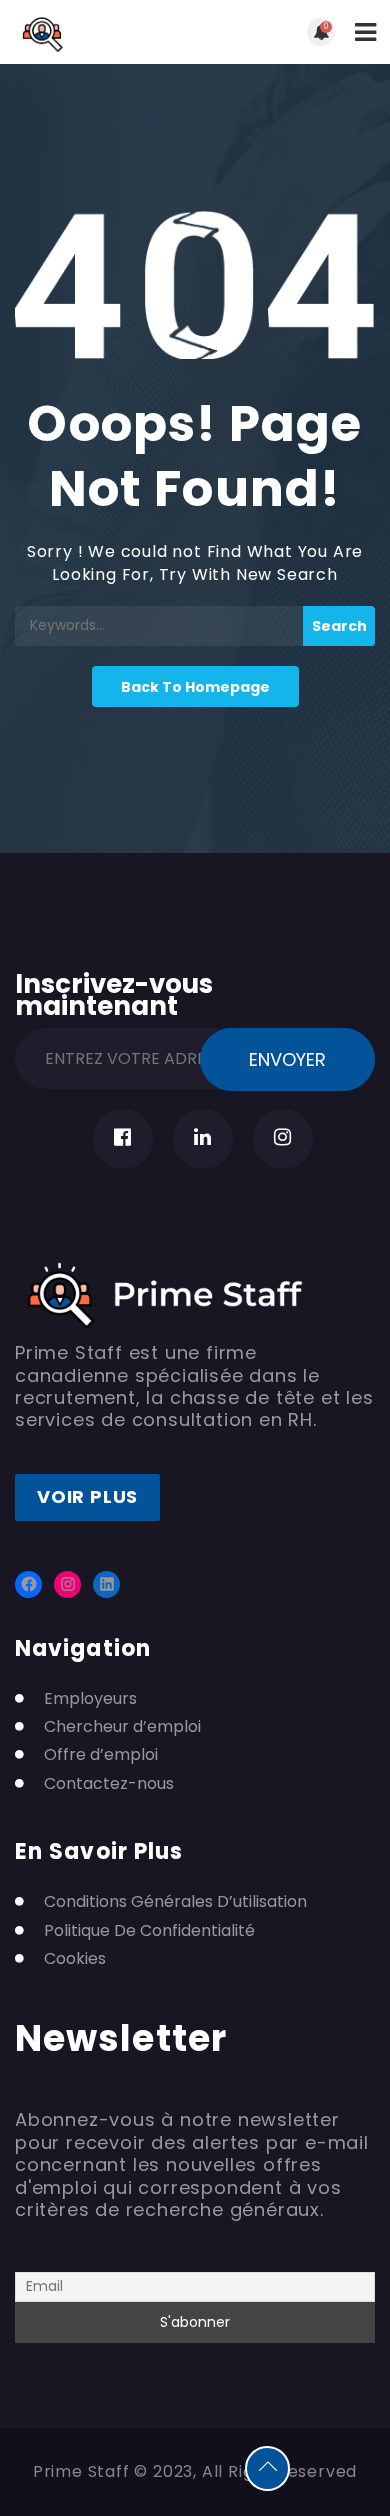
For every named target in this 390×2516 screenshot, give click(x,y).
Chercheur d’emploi (122, 1727)
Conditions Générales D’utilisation (175, 1902)
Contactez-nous (109, 1784)
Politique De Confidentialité (149, 1931)
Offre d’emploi (101, 1755)
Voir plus (87, 1496)
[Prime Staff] (105, 32)
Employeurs (90, 1699)
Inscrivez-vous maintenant (114, 992)
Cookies (75, 1959)
